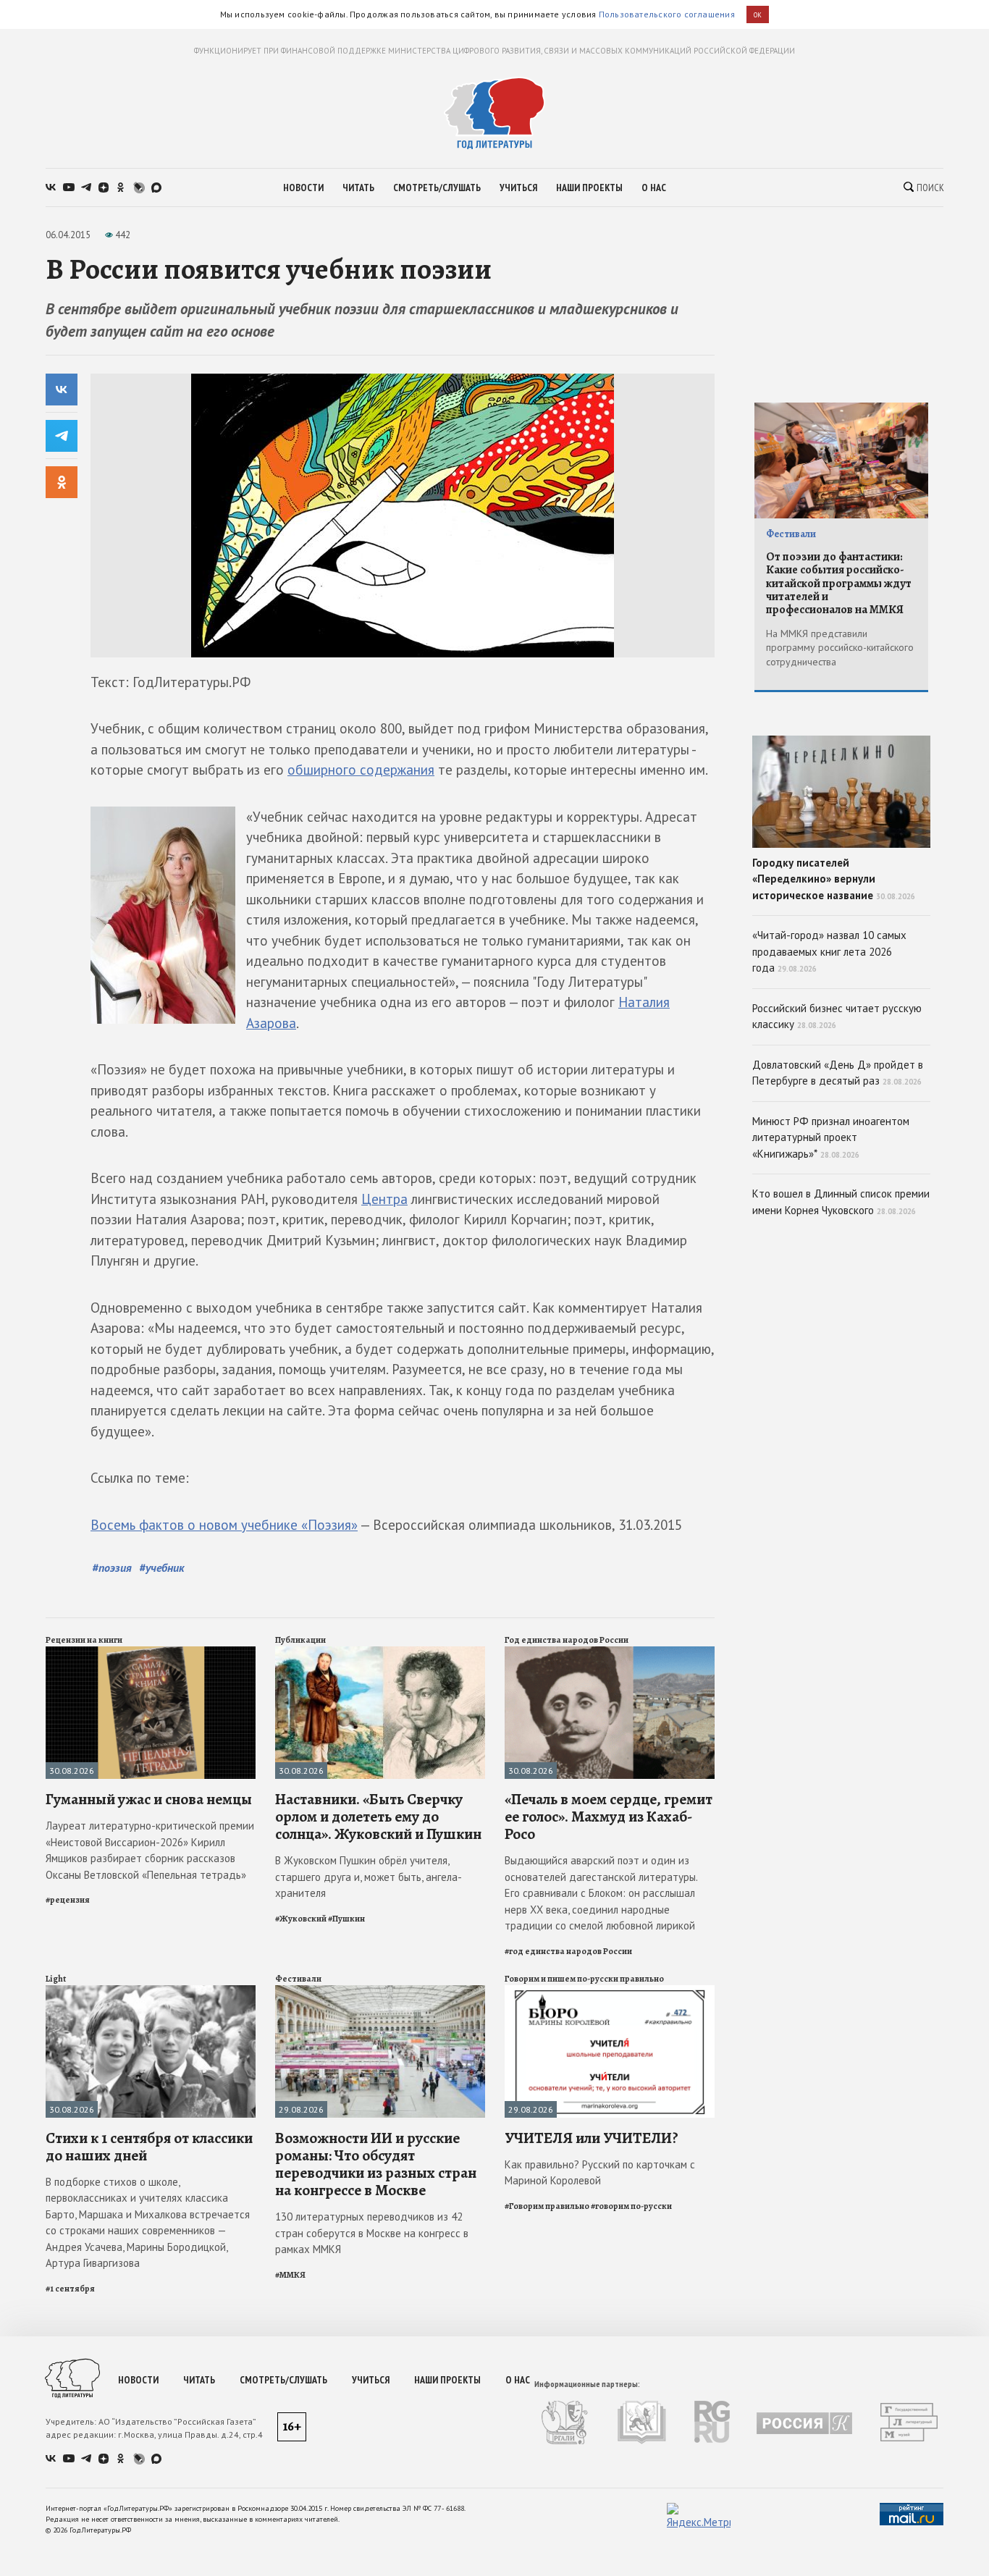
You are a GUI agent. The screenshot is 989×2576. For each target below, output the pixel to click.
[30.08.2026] (151, 1653)
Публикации (300, 1640)
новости (303, 188)
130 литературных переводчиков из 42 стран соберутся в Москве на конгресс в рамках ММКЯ (372, 2233)
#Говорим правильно (547, 2206)
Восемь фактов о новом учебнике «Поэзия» (224, 1525)
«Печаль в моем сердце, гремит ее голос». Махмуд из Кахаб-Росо (609, 1817)
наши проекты (589, 188)
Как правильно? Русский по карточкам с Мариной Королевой (600, 2173)
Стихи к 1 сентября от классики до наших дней (149, 2147)
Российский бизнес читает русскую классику (837, 1016)
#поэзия (112, 1567)
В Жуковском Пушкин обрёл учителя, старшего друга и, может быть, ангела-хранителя (369, 1877)
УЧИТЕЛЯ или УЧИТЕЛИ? (592, 2138)
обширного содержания (361, 770)
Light (56, 1979)
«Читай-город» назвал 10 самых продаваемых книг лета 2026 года (829, 951)
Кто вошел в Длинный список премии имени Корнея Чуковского (841, 1202)
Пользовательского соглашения (667, 14)
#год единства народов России (568, 1951)
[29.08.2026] (380, 1991)
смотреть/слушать (437, 188)
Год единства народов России (567, 1640)
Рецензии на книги (84, 1640)
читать (358, 188)
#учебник (162, 1567)
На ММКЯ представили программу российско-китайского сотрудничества (840, 648)
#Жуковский (301, 1919)
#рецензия (68, 1900)
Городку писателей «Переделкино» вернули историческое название (834, 879)
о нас (654, 188)
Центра (384, 1199)
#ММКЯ (290, 2275)
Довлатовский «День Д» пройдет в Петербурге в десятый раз (838, 1073)
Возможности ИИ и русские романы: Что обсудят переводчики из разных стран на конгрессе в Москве (376, 2164)
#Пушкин (346, 1919)
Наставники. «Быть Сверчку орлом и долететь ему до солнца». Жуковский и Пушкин (378, 1817)
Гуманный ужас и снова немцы (149, 1799)
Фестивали (298, 1979)
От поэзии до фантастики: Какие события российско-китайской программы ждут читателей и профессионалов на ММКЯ (839, 584)
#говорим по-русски (631, 2206)
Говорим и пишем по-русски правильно (584, 1979)
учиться (518, 188)
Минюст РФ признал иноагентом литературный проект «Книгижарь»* (831, 1137)
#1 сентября (70, 2289)
